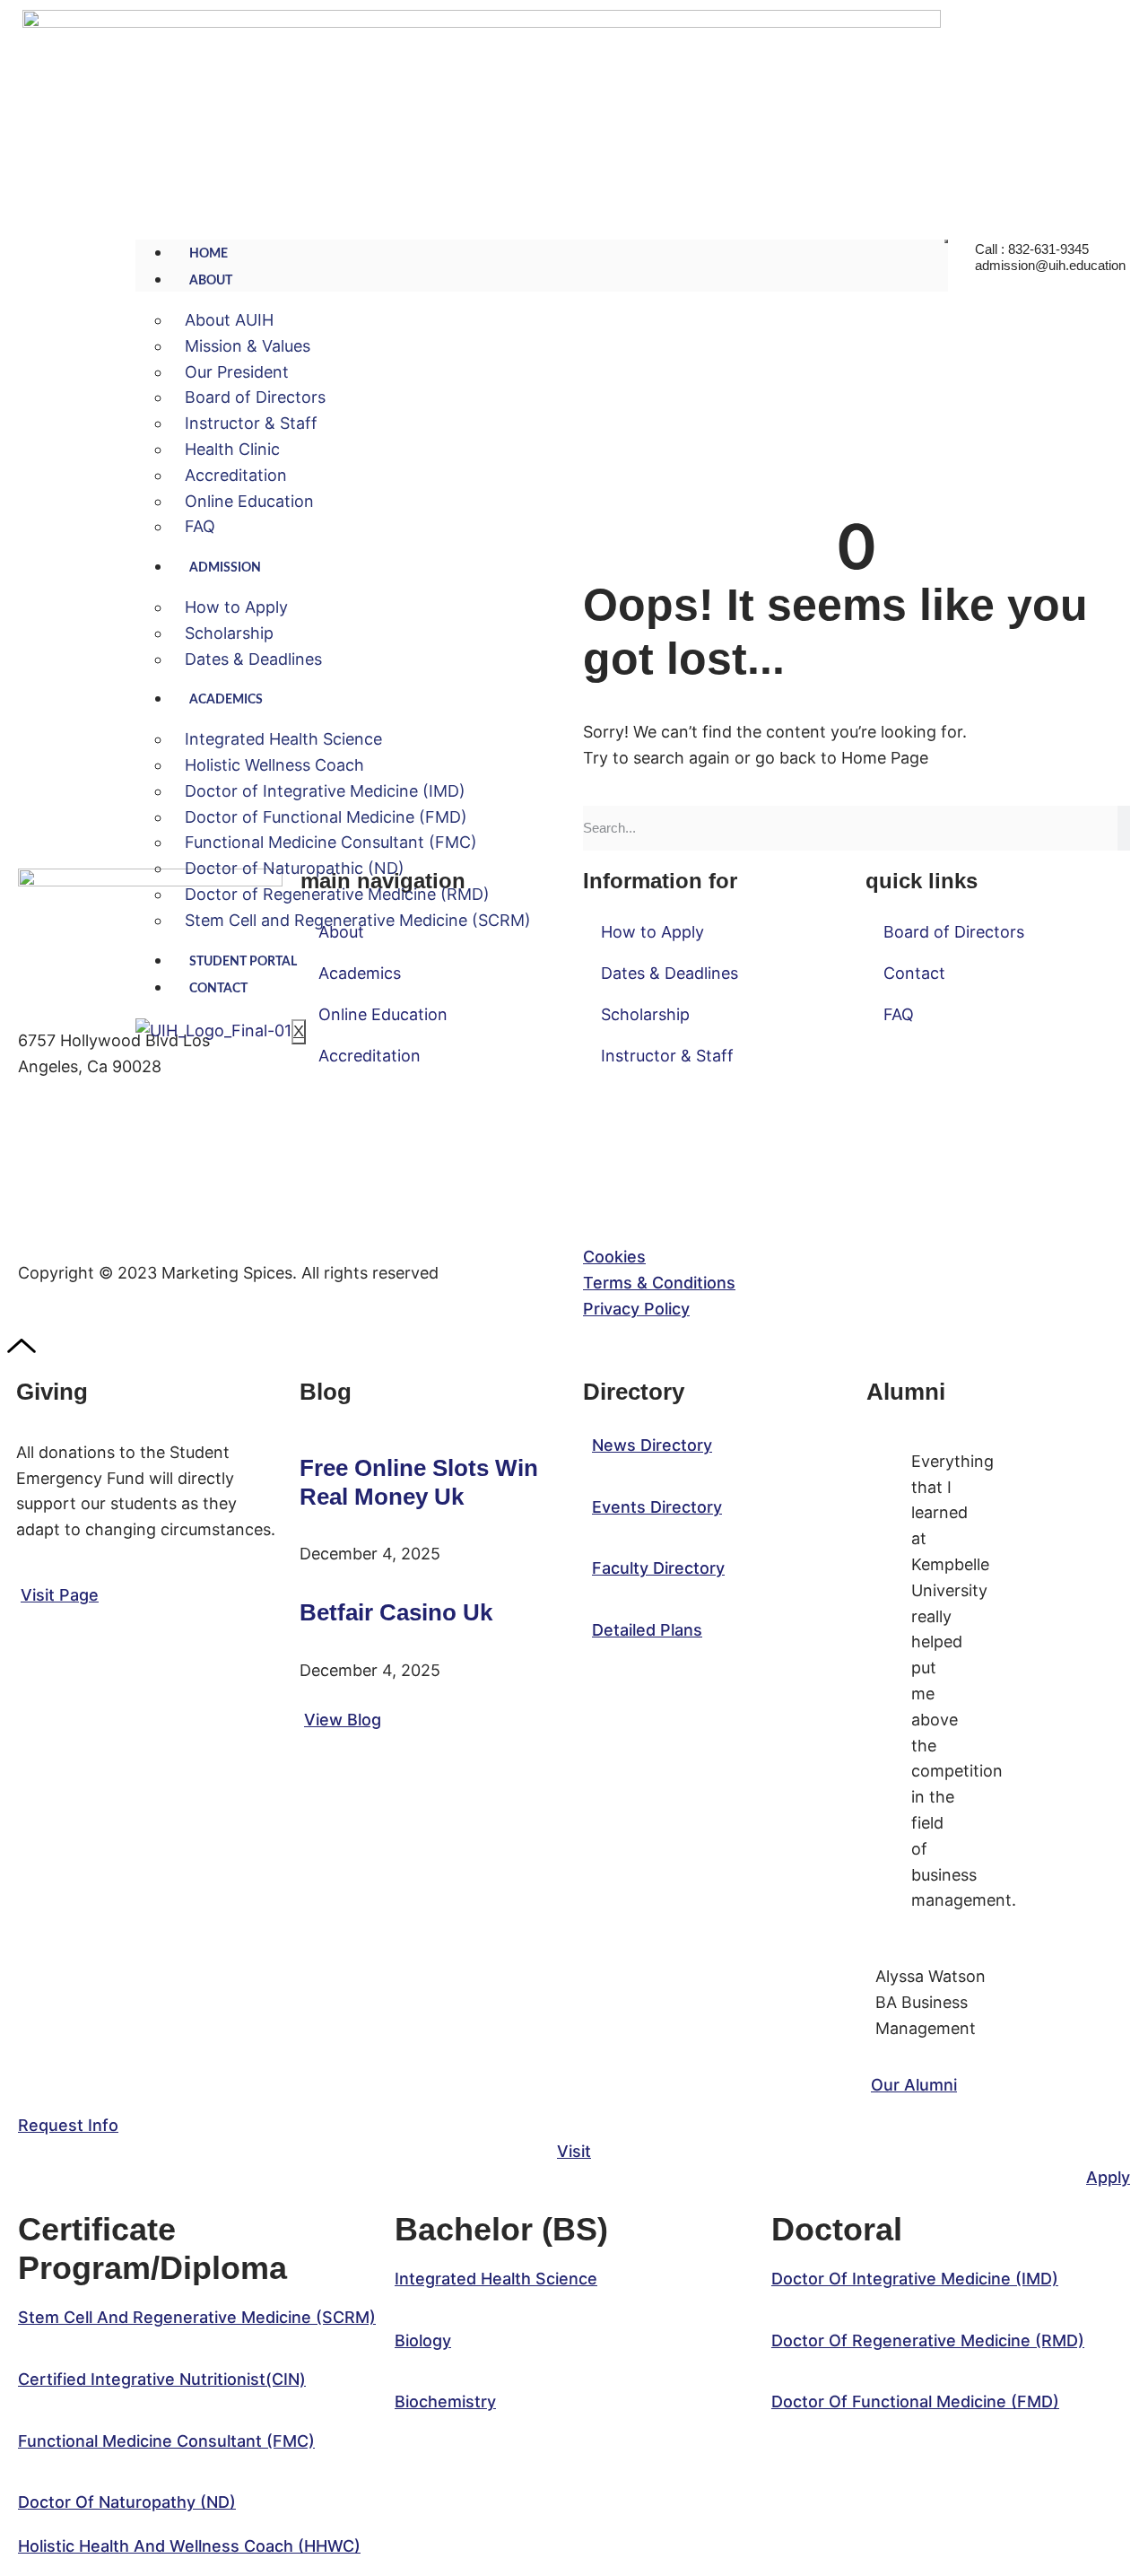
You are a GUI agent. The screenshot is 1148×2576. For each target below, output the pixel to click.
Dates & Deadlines (253, 659)
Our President (237, 372)
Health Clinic (232, 449)
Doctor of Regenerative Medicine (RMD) (337, 894)
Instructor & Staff (251, 423)
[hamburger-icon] (946, 241)
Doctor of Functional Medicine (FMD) (326, 817)
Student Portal (243, 962)
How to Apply (236, 607)
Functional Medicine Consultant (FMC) (331, 842)
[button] (197, 2317)
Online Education (249, 501)
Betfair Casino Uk (396, 1612)
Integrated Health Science (283, 739)
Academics (226, 700)
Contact (218, 989)
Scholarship (229, 633)
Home (209, 254)
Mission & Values (248, 346)
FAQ (200, 526)
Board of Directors (255, 397)
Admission (225, 568)
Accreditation (236, 475)
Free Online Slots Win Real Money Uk (419, 1482)
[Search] (1124, 828)
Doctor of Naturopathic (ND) (295, 868)
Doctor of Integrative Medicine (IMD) (325, 791)
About (211, 281)
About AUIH (229, 320)
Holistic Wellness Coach (274, 765)
